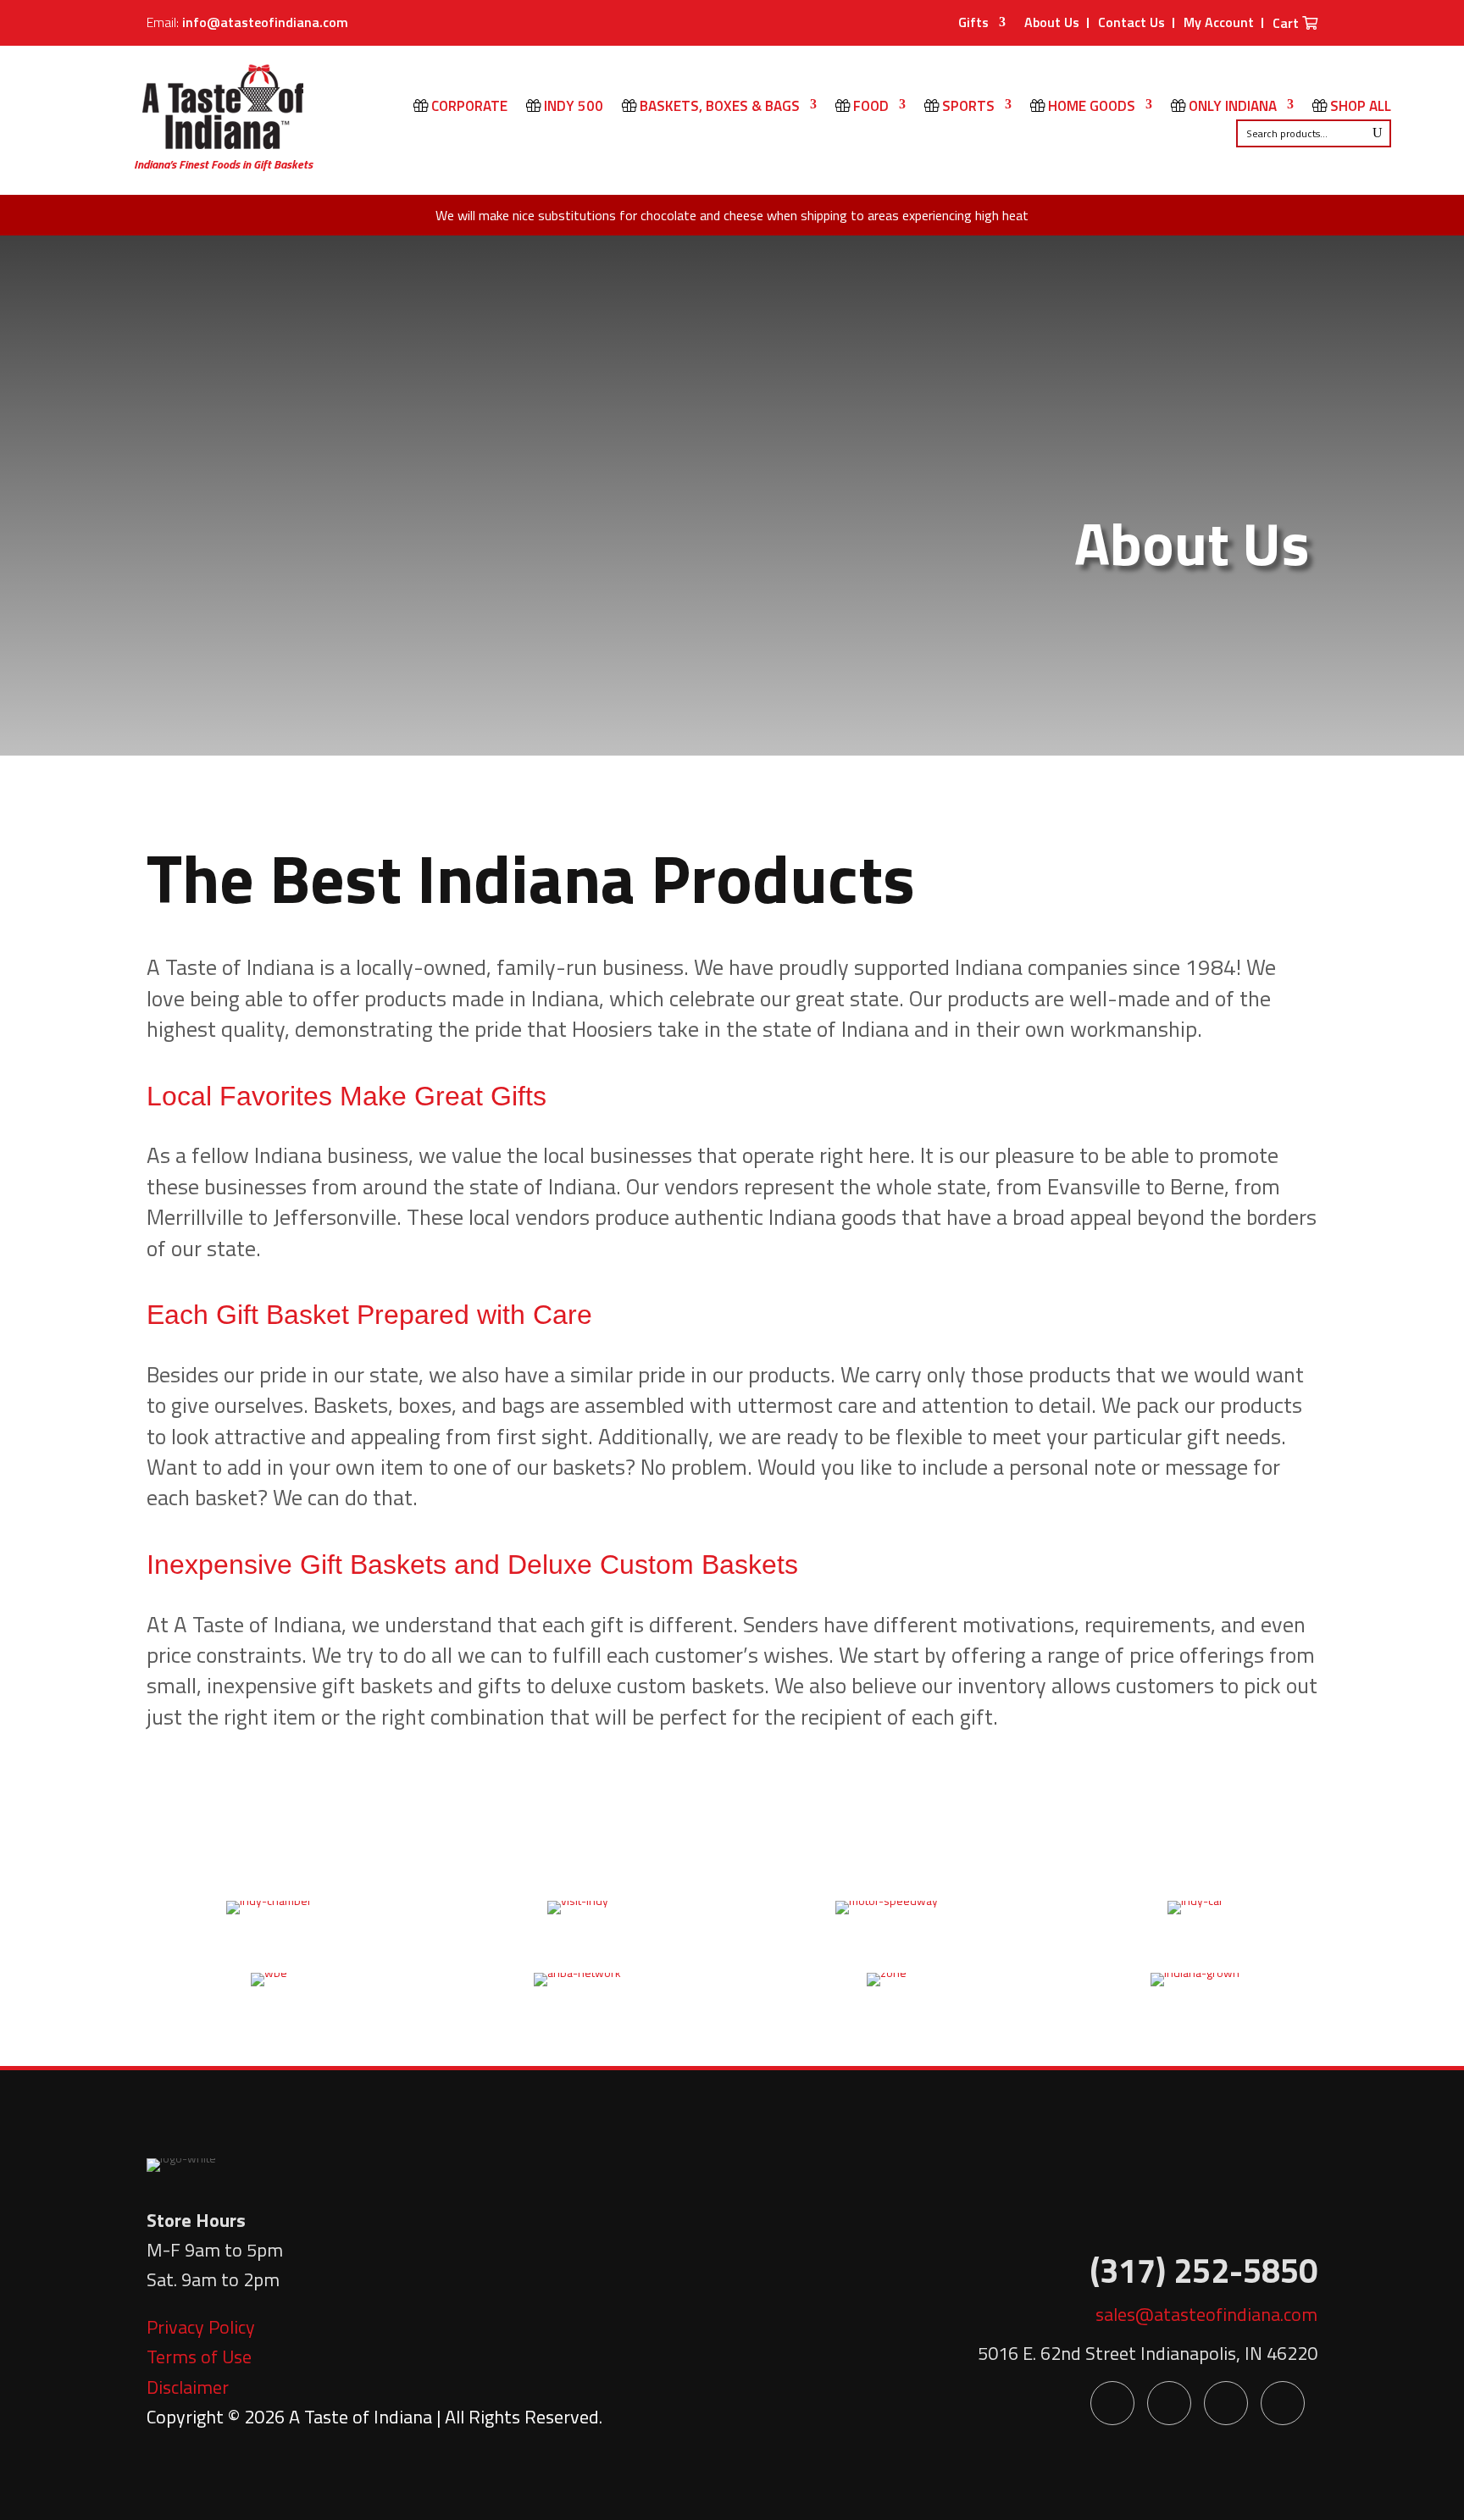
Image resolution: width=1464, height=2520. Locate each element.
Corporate (468, 108)
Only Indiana (1231, 108)
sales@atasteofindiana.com (1206, 2314)
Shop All (1359, 108)
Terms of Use (199, 2357)
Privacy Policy (201, 2327)
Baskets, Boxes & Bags (718, 108)
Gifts (973, 24)
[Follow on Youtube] (1226, 2403)
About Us (1052, 22)
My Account (1219, 22)
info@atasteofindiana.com (265, 22)
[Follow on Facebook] (1112, 2403)
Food (869, 108)
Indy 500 (572, 108)
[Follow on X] (1169, 2403)
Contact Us (1131, 22)
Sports (967, 108)
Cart (1287, 25)
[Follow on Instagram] (1283, 2403)
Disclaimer (188, 2387)
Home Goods (1090, 108)
